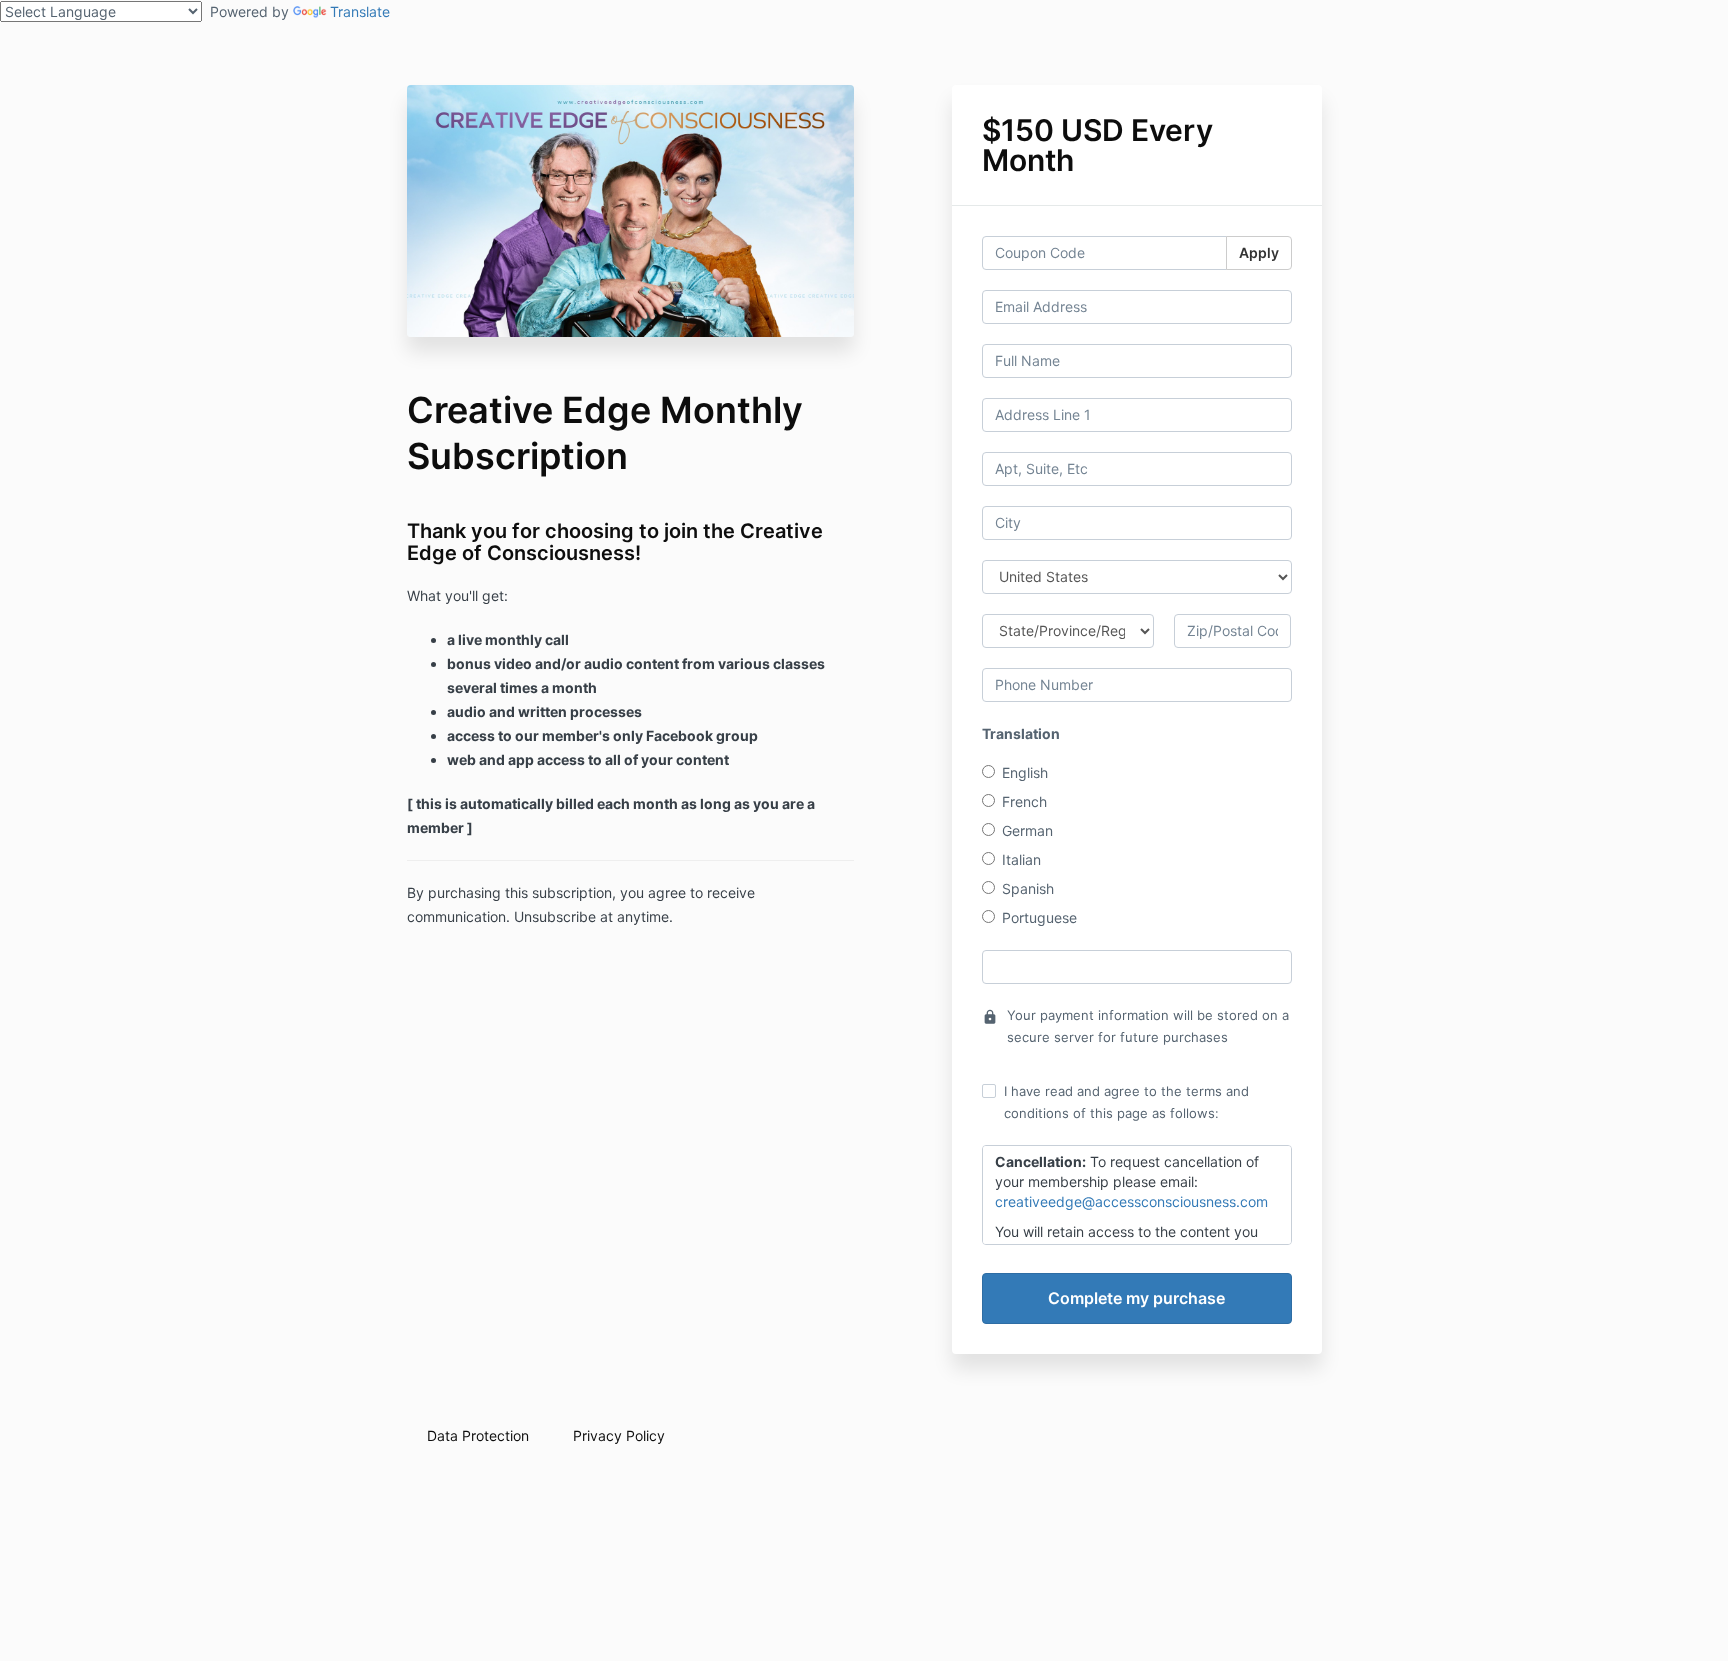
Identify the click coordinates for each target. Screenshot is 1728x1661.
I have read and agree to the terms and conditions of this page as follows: (1126, 1102)
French (1024, 801)
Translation (1021, 733)
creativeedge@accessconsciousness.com (1131, 1201)
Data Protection (478, 1435)
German (1027, 830)
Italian (1021, 859)
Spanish (1028, 888)
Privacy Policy (619, 1435)
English (1025, 772)
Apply (1259, 252)
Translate (360, 11)
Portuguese (1039, 917)
